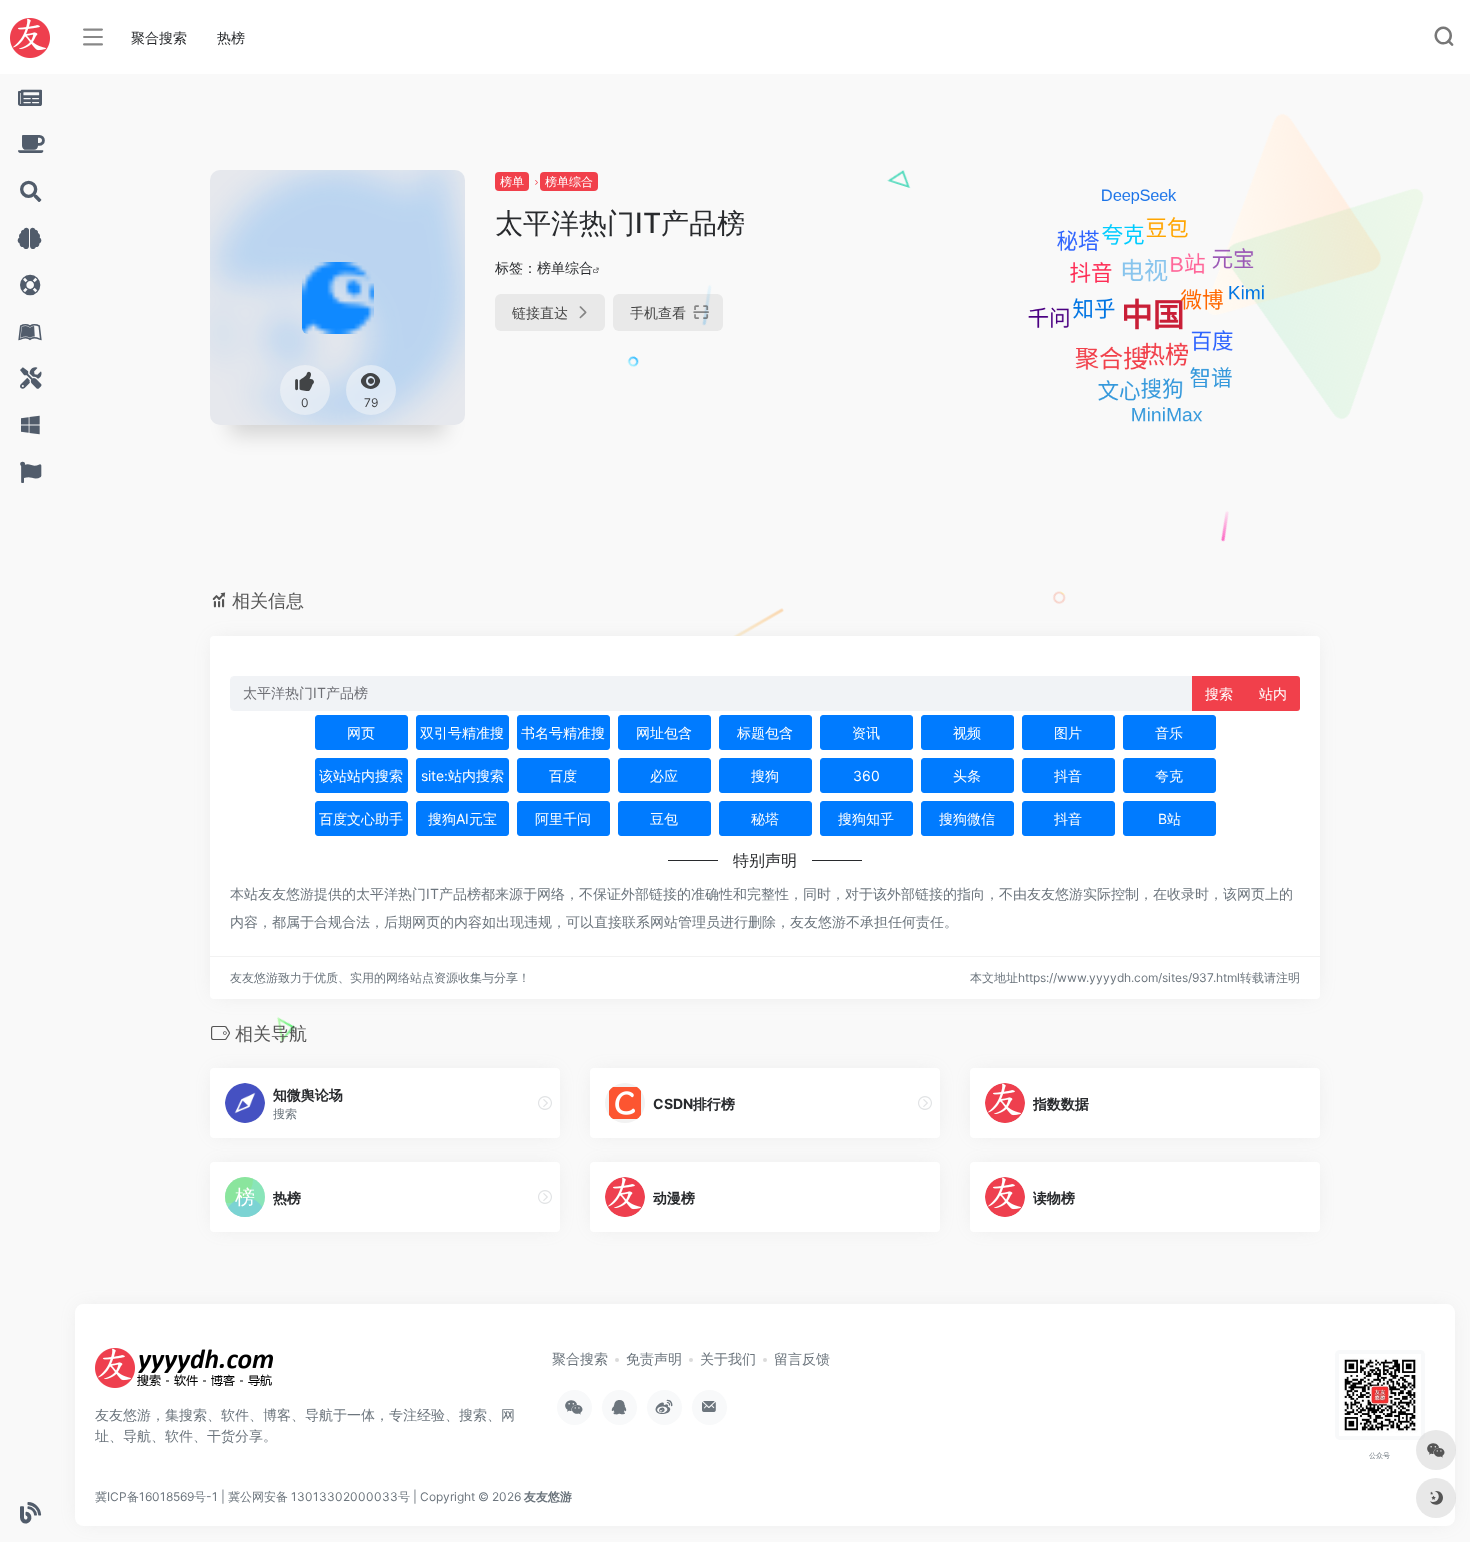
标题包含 (765, 732)
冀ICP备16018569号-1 (156, 1496)
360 (866, 775)
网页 (361, 732)
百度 (563, 775)
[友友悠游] (185, 1375)
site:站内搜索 (462, 775)
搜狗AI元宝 (462, 818)
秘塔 (765, 818)
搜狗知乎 (866, 818)
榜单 (512, 181)
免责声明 (654, 1358)
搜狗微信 (967, 818)
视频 (967, 732)
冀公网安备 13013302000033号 (319, 1496)
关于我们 (728, 1358)
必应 (664, 775)
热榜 (231, 37)
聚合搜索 (159, 37)
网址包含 (664, 732)
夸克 (1169, 775)
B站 (1169, 818)
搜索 (1219, 693)
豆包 (664, 818)
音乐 (1169, 732)
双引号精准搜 (462, 732)
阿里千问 (563, 818)
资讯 (866, 732)
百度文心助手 (361, 818)
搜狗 (765, 775)
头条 (967, 775)
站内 (1273, 693)
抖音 (1068, 775)
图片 (1068, 732)
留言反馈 (802, 1358)
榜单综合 (569, 181)
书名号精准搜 (563, 732)
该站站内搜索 (361, 775)
